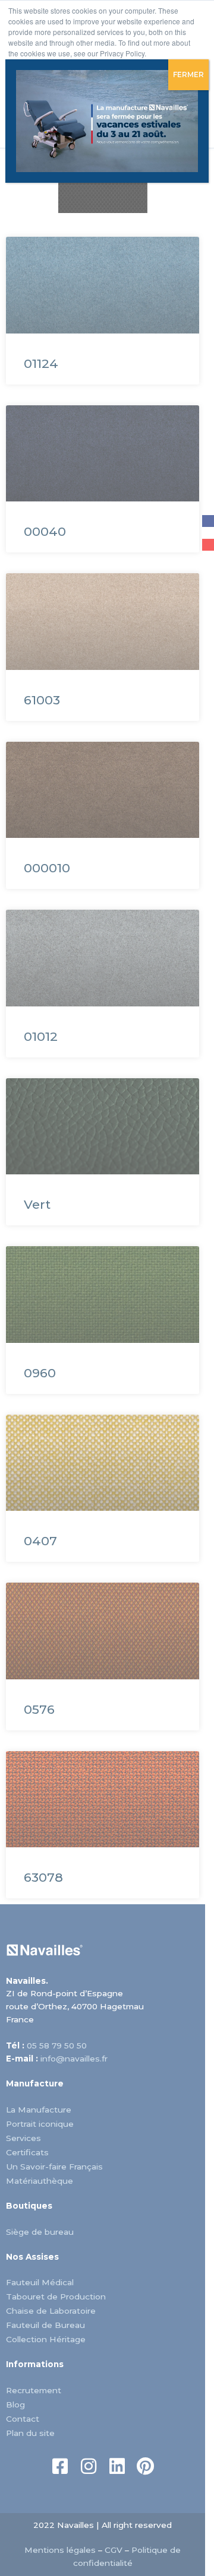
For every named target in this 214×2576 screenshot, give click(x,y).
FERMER (188, 74)
